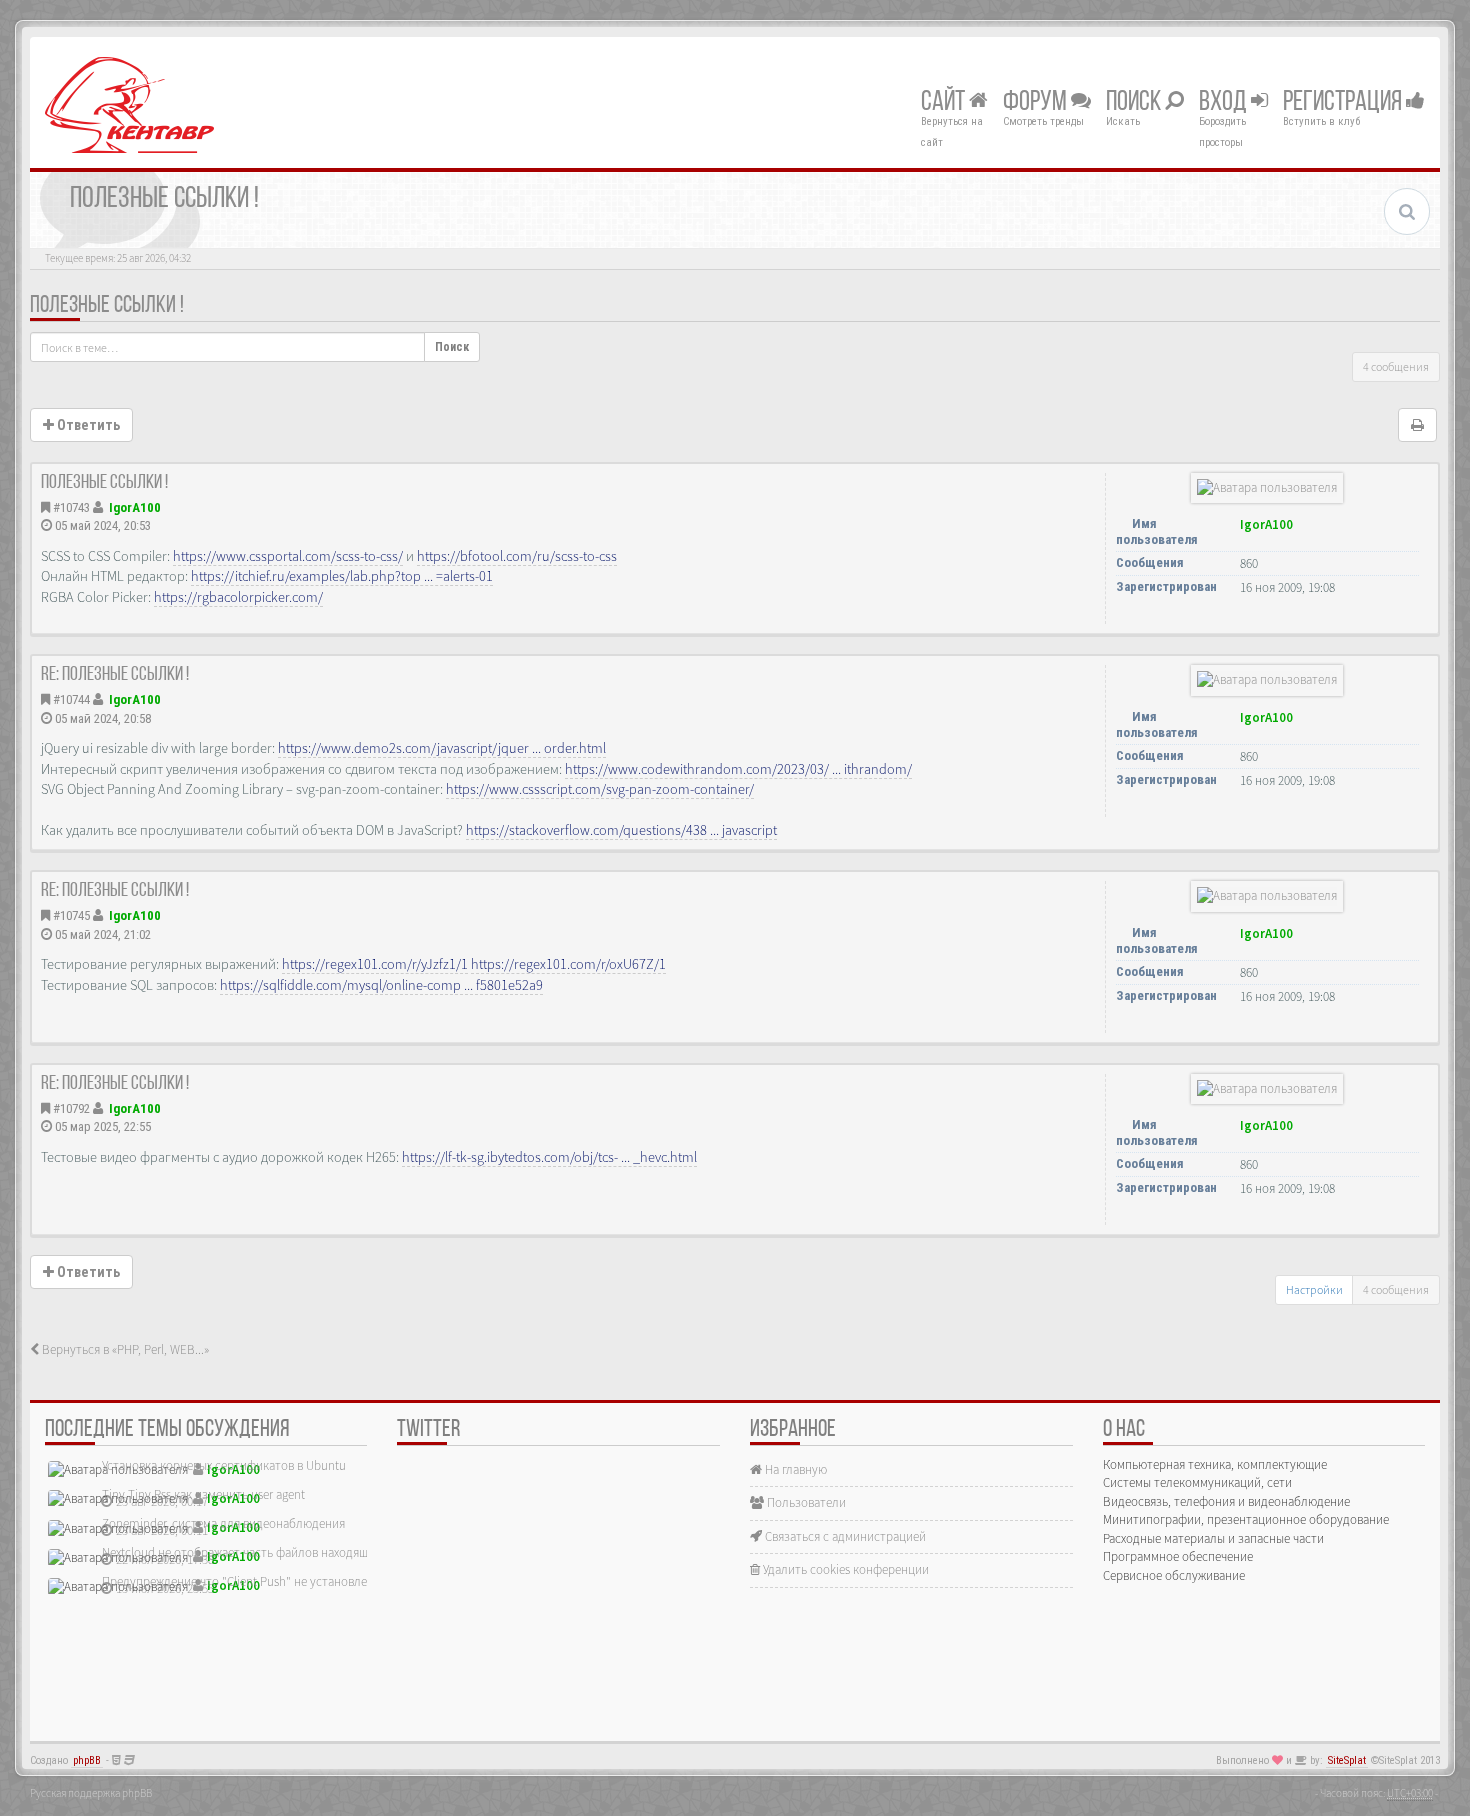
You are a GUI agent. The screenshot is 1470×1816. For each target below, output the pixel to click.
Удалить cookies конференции (844, 1569)
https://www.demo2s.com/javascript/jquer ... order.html (442, 748)
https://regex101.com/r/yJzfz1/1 (375, 964)
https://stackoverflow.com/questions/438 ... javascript (621, 830)
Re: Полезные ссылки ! (115, 675)
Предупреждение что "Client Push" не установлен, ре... (252, 1581)
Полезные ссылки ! (107, 306)
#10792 (71, 1108)
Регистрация (1344, 103)
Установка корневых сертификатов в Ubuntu (224, 1465)
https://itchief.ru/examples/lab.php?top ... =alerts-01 (342, 576)
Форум (1037, 103)
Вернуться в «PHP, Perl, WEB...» (124, 1349)
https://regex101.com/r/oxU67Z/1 (568, 964)
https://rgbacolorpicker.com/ (238, 597)
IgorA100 (135, 507)
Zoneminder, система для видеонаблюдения (223, 1523)
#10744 (71, 699)
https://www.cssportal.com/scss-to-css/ (288, 556)
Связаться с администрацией (844, 1536)
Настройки (1314, 1289)
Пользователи (805, 1502)
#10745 (71, 915)
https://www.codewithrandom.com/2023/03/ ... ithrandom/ (738, 769)
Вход (1225, 103)
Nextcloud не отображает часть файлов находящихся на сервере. (280, 1552)
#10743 (71, 507)
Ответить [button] (87, 425)
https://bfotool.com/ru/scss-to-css (517, 556)
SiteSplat (1347, 1760)
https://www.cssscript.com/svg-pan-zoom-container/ (600, 789)
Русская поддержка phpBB (91, 1793)
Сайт (945, 103)
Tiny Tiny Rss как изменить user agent (203, 1494)
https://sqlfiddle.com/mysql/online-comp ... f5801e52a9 (381, 985)
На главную (794, 1469)
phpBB (87, 1760)
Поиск (1135, 103)
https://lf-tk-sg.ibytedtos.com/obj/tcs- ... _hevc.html (549, 1157)
